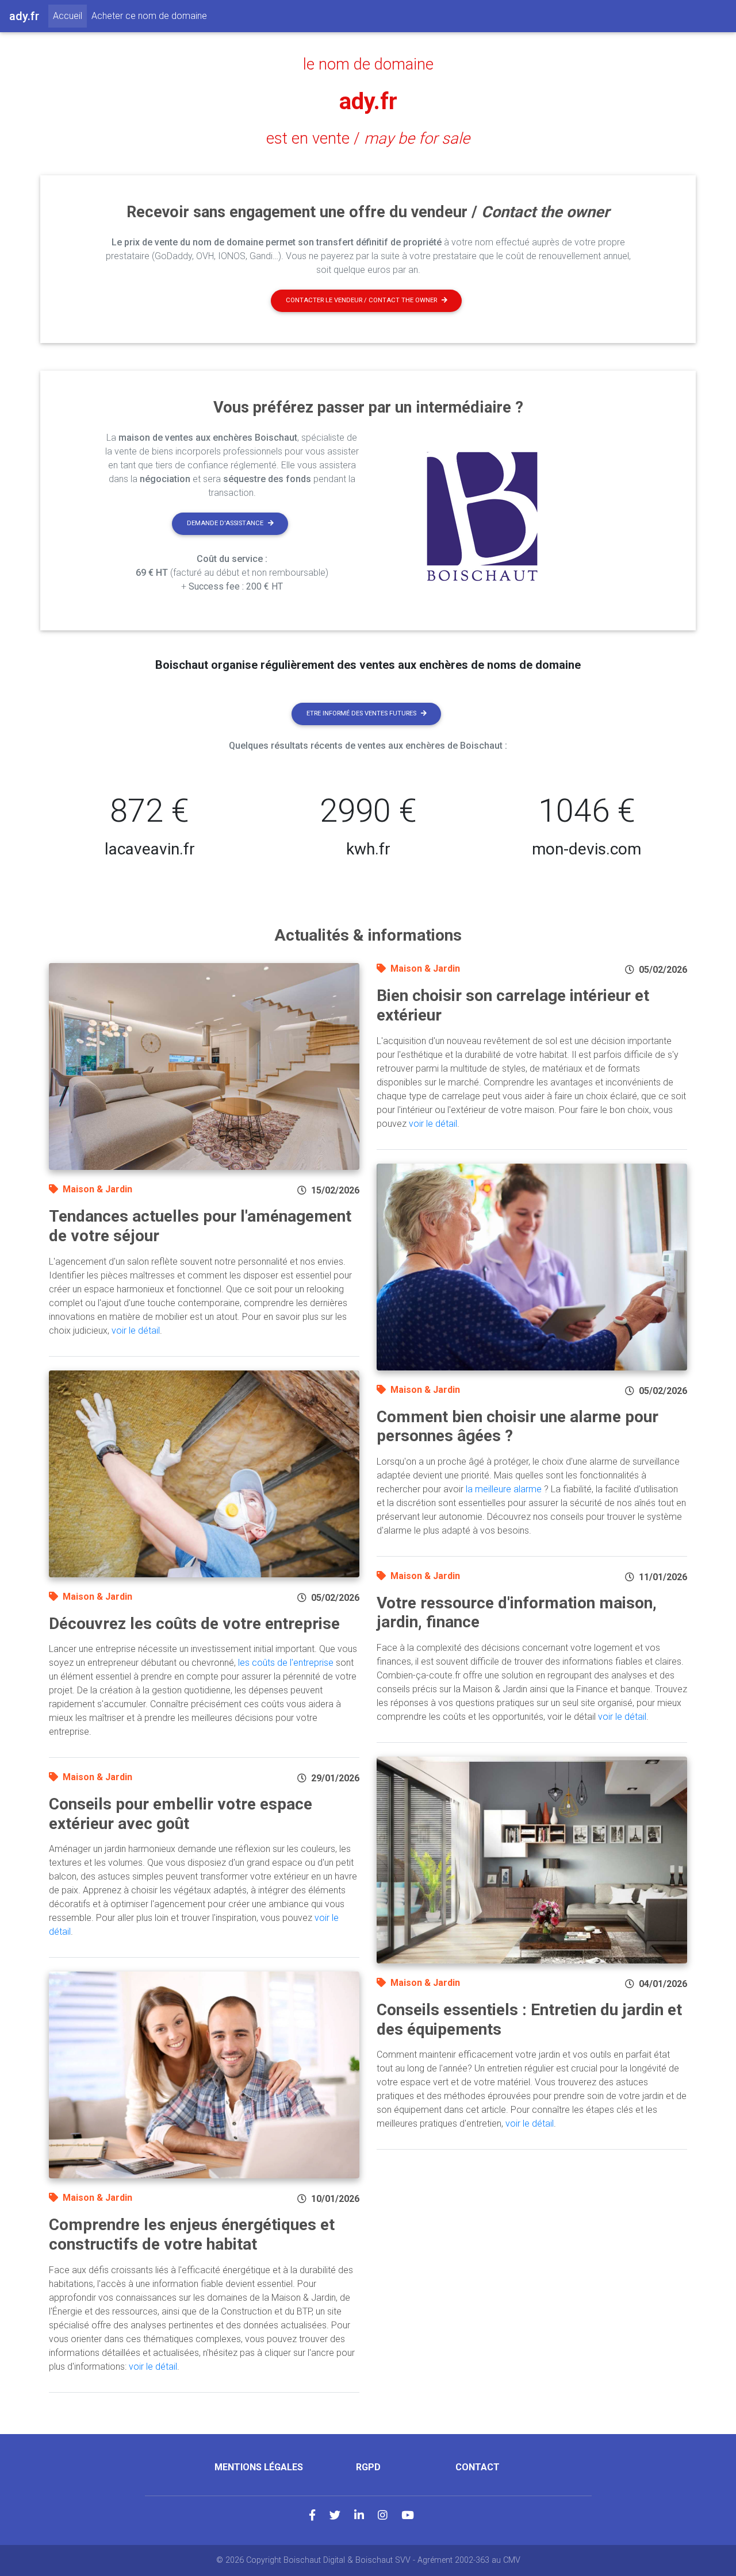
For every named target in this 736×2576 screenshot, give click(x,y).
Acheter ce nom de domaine (149, 16)
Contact (478, 2467)
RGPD (368, 2467)
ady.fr (368, 101)
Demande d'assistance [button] (225, 523)
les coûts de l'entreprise (286, 1663)
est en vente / (368, 138)
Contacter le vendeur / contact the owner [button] (361, 300)
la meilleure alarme (504, 1489)
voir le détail (136, 1331)
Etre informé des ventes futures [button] (361, 713)
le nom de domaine (368, 64)
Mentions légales (259, 2467)
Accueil (70, 16)
